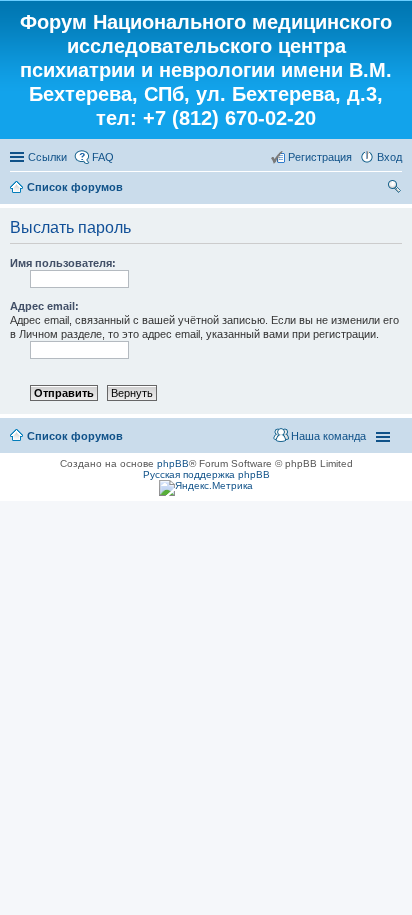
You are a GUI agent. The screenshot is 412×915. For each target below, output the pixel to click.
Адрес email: (44, 306)
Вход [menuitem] (389, 157)
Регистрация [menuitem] (320, 157)
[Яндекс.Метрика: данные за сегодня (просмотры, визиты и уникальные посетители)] (206, 488)
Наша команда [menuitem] (328, 436)
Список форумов (75, 187)
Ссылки (47, 157)
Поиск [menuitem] (396, 189)
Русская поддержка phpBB (206, 474)
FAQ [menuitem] (103, 157)
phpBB (173, 463)
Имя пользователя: (63, 263)
